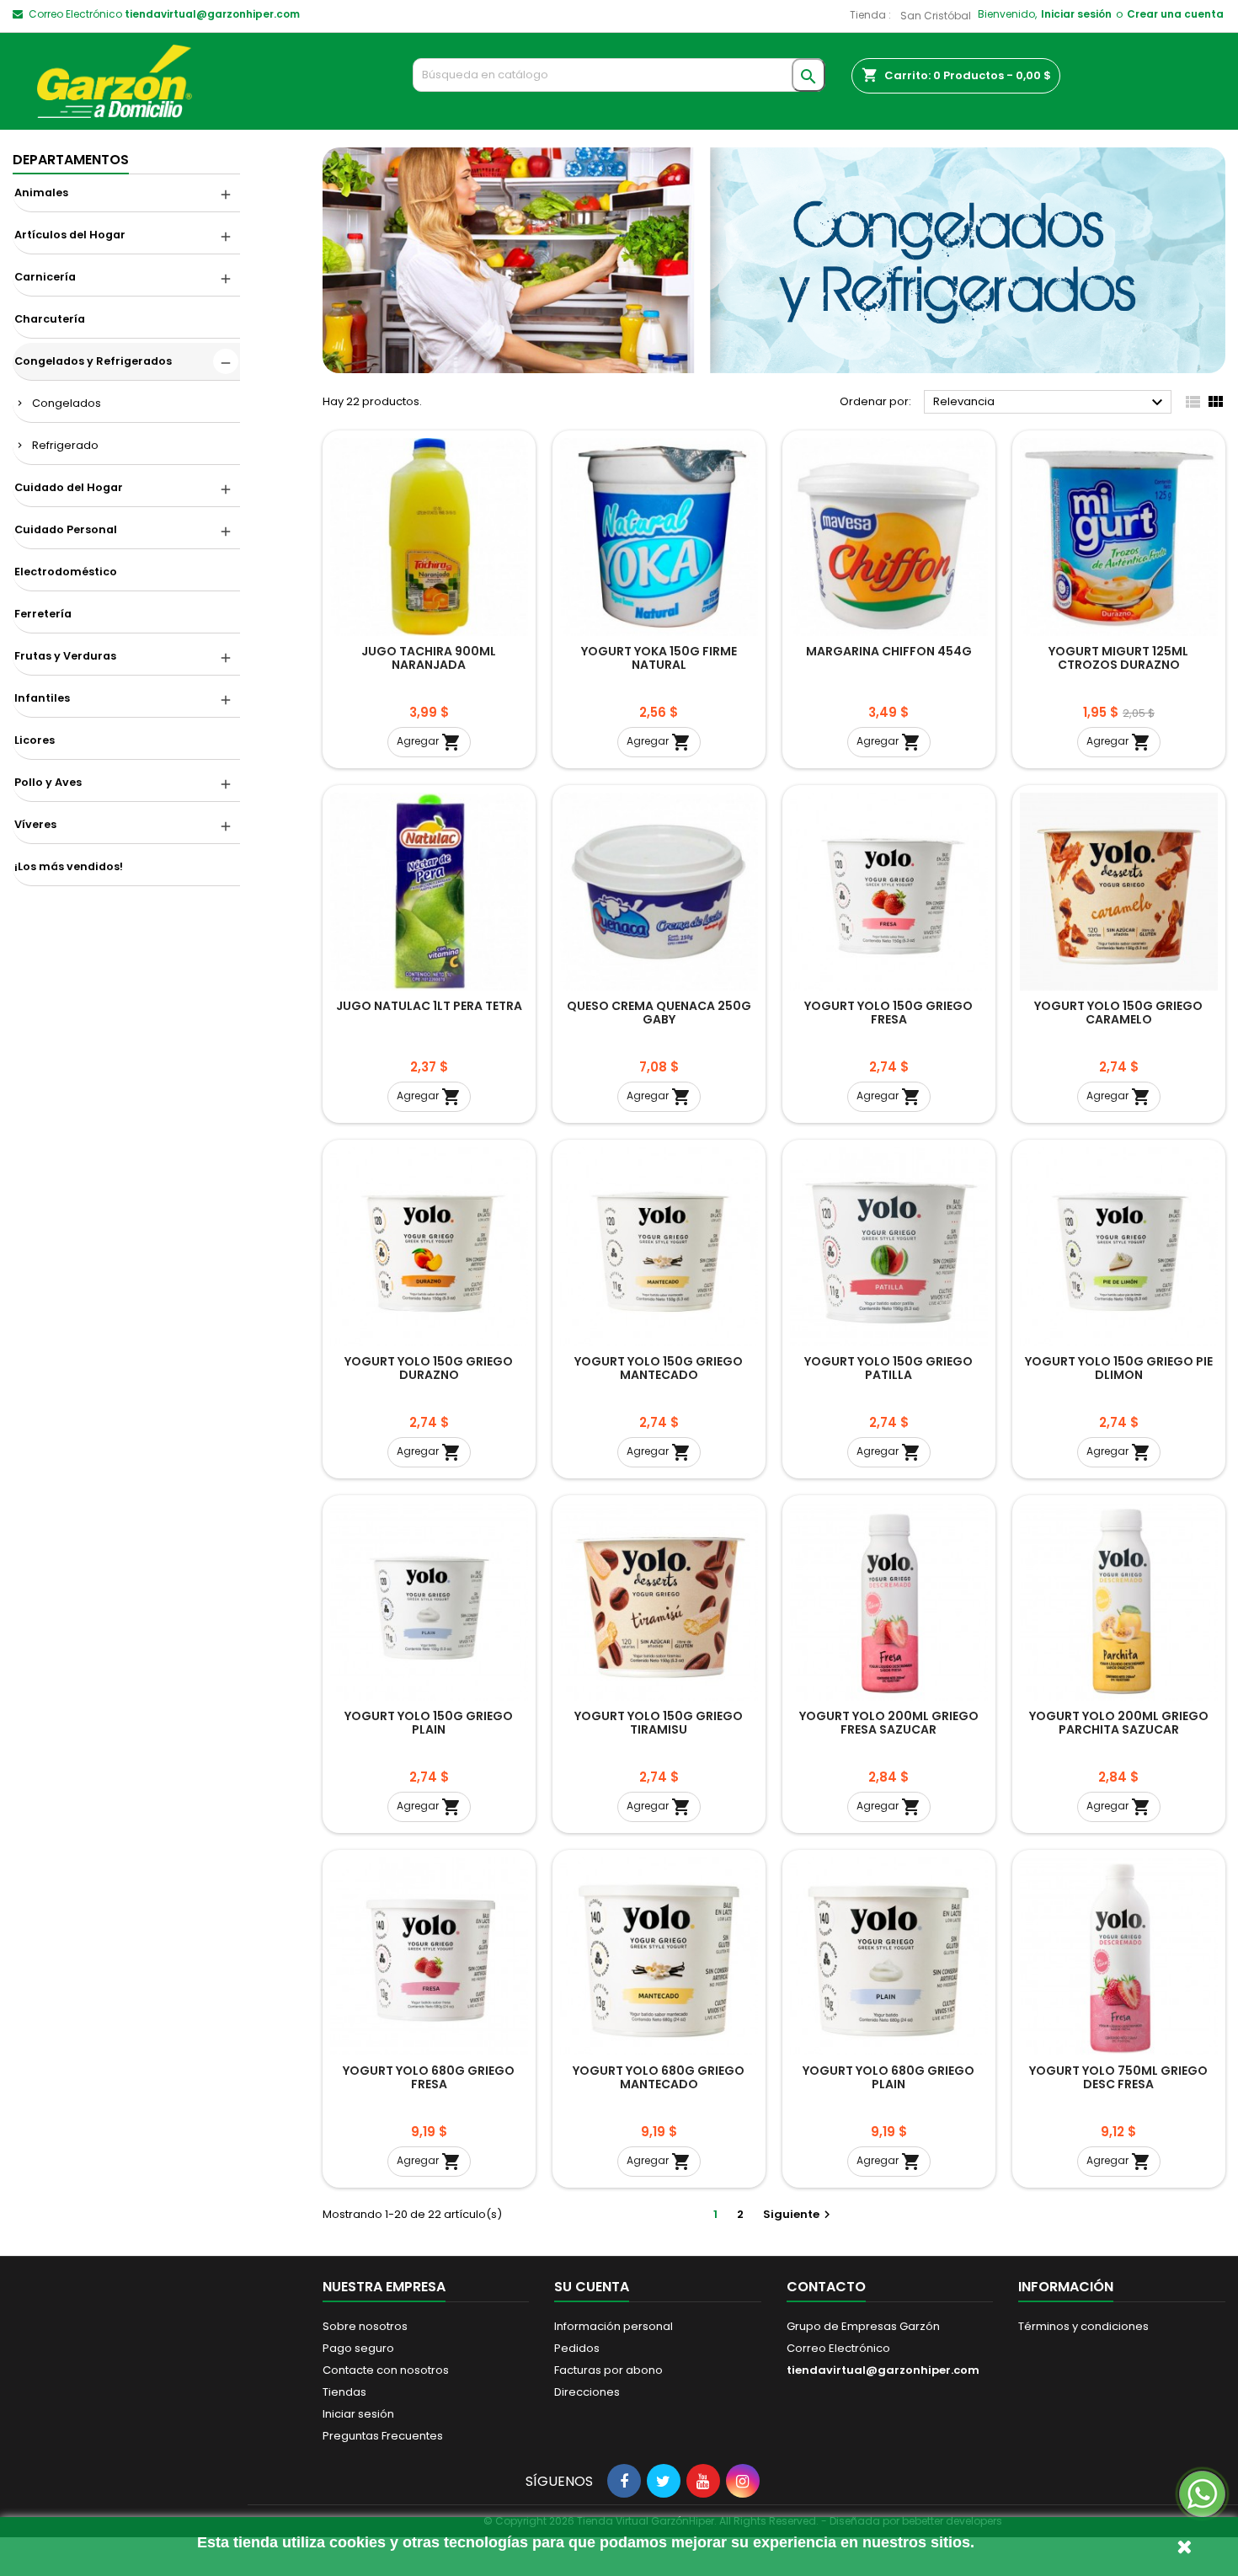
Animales (41, 192)
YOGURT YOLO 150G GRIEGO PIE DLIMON (1119, 1368)
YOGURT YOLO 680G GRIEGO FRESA (429, 2077)
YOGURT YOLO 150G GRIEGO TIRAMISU (659, 1723)
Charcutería (50, 319)
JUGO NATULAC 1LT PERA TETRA (429, 1006)
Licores (35, 740)
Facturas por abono (608, 2370)
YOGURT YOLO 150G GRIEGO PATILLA (888, 1368)
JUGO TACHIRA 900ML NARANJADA (429, 658)
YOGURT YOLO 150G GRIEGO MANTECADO (659, 1368)
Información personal (614, 2326)
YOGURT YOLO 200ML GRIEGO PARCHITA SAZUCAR (1119, 1723)
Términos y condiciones (1083, 2326)
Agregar (429, 742)
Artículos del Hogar (70, 235)
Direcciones (587, 2392)
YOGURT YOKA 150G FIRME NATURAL (659, 658)
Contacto (826, 2287)
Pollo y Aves (48, 782)
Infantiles (42, 698)
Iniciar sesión (1076, 14)
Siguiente (799, 2214)
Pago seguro (358, 2348)
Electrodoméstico (66, 572)
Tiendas (344, 2392)
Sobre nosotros (365, 2326)
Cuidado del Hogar (69, 487)
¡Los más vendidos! (69, 866)
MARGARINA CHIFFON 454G (889, 651)
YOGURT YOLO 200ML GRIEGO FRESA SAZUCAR (889, 1723)
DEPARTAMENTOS (71, 160)
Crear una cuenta (1175, 14)
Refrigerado (65, 445)
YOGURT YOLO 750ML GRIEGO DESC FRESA (1118, 2077)
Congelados (67, 403)
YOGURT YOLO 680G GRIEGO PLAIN (888, 2077)
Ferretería (43, 614)
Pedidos (577, 2348)
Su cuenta (592, 2287)
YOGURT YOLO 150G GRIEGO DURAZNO (429, 1368)
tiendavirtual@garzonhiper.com (212, 14)
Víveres (35, 824)
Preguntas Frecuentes (383, 2436)
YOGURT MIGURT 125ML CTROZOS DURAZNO (1118, 658)
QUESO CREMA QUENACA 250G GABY (659, 1013)
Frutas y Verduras (65, 656)
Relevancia (1050, 403)
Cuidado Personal (66, 529)
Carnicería (45, 277)
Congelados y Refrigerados (93, 361)
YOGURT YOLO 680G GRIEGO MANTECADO (659, 2077)
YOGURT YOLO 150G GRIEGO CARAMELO (1118, 1013)
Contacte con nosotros (386, 2370)
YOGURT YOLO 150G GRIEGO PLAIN (429, 1723)
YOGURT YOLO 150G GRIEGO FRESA (888, 1013)
